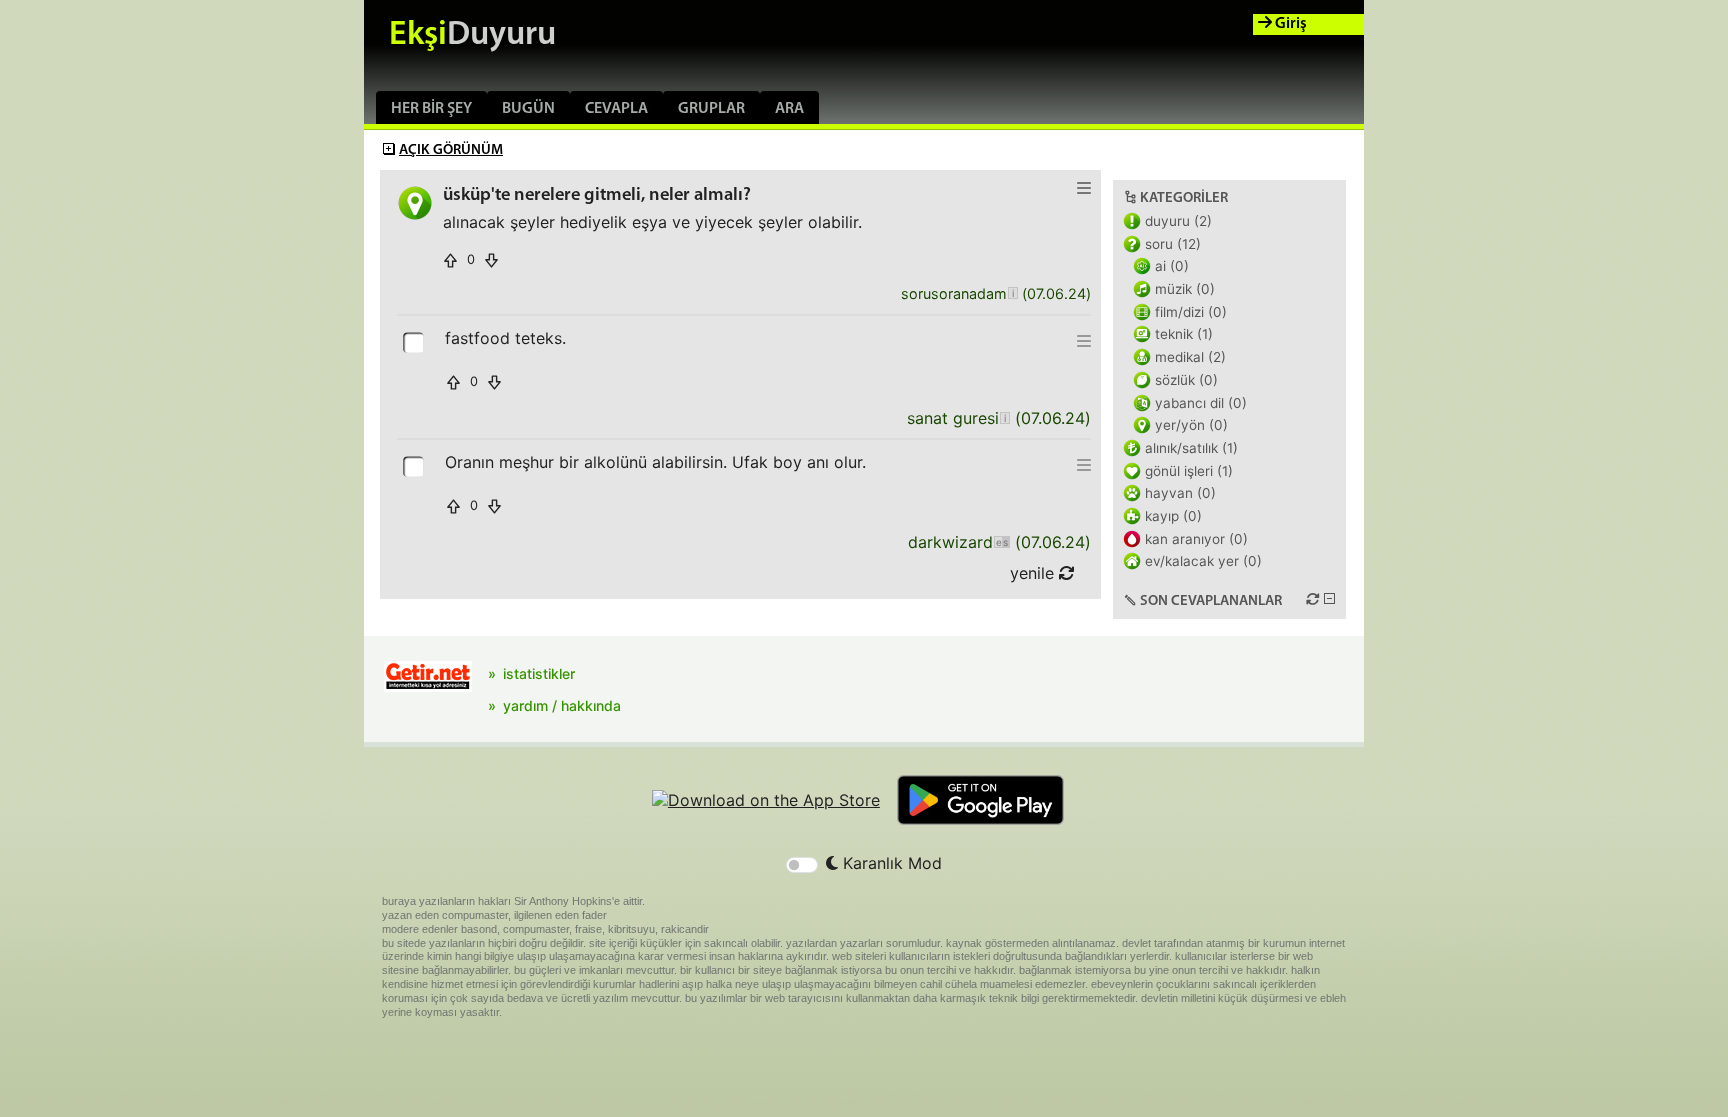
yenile (1034, 573)
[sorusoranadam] (1012, 294)
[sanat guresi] (1004, 418)
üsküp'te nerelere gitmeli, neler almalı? (597, 195)
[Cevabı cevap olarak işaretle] (415, 341)
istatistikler (539, 673)
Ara (789, 109)
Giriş (1289, 24)
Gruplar (711, 109)
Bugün (528, 109)
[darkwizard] (1001, 542)
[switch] (802, 865)
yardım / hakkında (562, 705)
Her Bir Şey (431, 109)
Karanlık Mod (890, 863)
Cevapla (616, 109)
